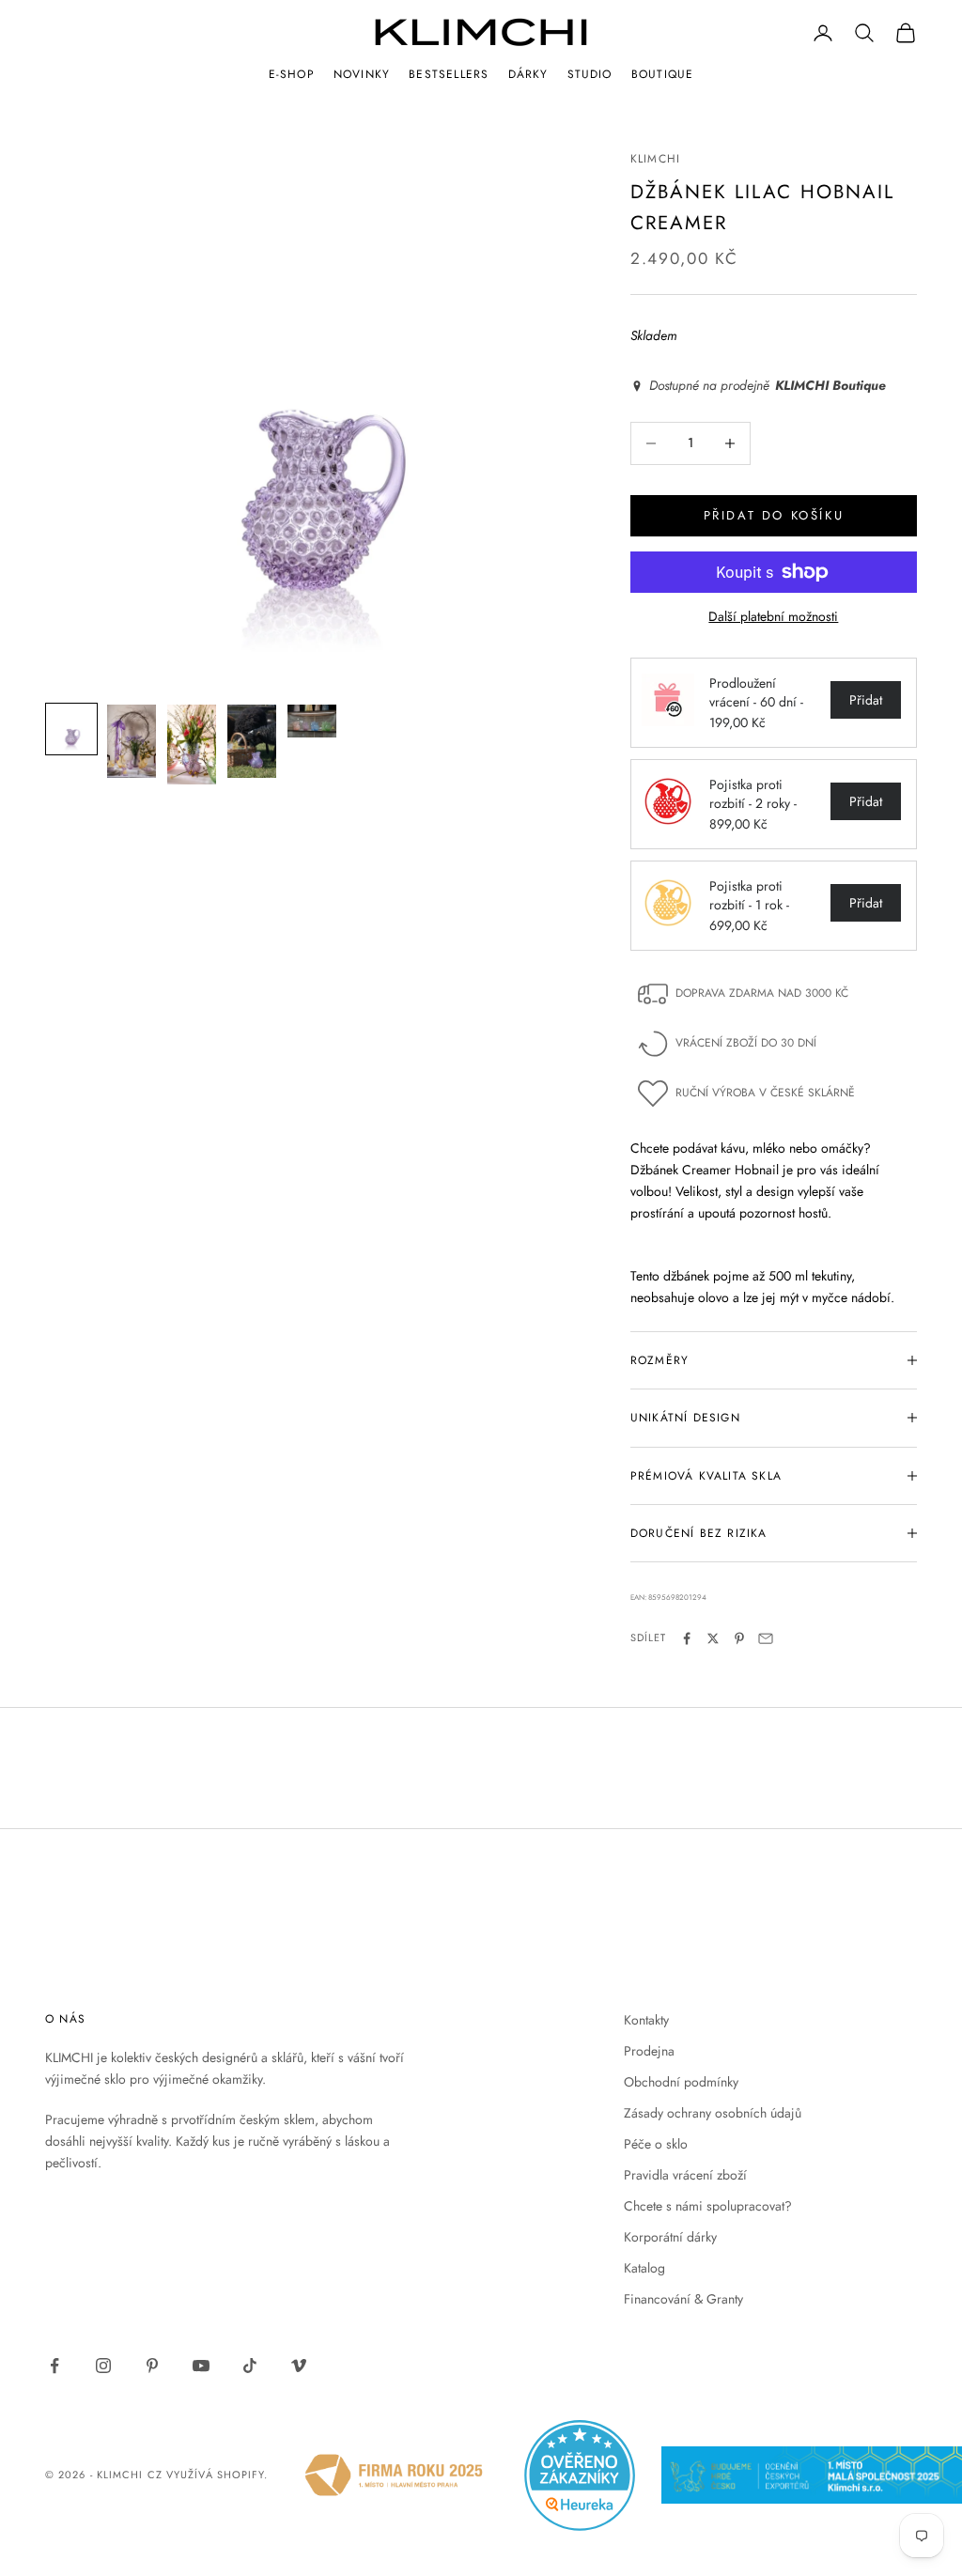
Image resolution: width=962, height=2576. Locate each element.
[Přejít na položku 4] (252, 741)
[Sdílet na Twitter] (713, 1638)
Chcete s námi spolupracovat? (708, 2206)
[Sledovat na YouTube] (201, 2366)
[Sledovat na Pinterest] (152, 2366)
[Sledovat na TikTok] (250, 2366)
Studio (590, 74)
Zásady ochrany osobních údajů (713, 2113)
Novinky (362, 74)
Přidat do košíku (774, 515)
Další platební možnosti (773, 616)
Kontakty (646, 2020)
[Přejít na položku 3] (192, 745)
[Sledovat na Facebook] (54, 2366)
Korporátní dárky (670, 2237)
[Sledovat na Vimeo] (299, 2366)
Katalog (644, 2268)
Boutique (663, 74)
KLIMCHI (655, 159)
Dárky (528, 74)
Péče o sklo (656, 2144)
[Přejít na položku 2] (132, 741)
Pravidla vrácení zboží (685, 2175)
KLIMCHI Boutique (830, 386)
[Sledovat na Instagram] (103, 2366)
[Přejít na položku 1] (71, 729)
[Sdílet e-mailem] (766, 1638)
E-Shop (292, 74)
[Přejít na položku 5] (312, 721)
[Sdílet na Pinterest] (739, 1638)
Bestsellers (449, 74)
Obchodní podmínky (681, 2082)
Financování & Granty (683, 2299)
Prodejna (649, 2051)
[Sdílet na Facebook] (687, 1638)
